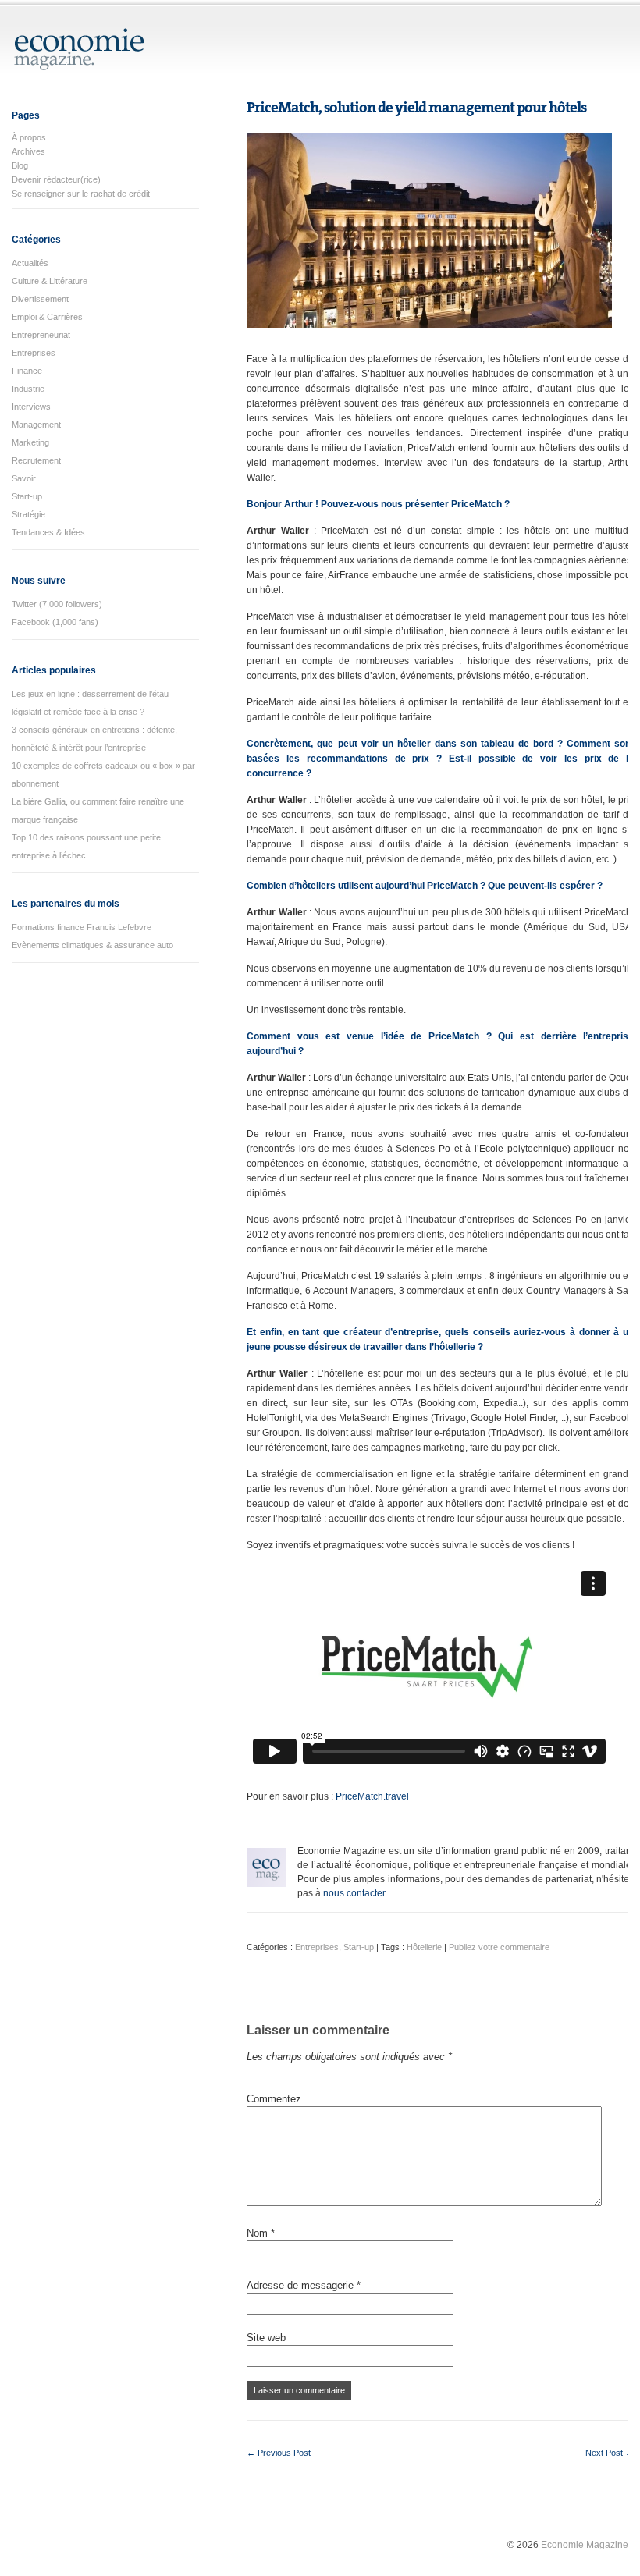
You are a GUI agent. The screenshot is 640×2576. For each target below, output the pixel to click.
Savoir (24, 478)
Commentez (274, 2099)
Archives (28, 151)
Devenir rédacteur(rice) (56, 179)
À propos (29, 137)
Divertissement (40, 299)
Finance (27, 371)
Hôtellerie (424, 1947)
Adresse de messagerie (304, 2285)
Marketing (30, 442)
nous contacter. (355, 1893)
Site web (266, 2338)
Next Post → (610, 2453)
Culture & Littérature (50, 281)
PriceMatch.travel (372, 1796)
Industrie (28, 389)
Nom (261, 2233)
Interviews (31, 407)
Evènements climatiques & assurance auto (92, 945)
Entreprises (34, 353)
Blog (20, 165)
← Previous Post (279, 2453)
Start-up (27, 496)
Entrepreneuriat (41, 335)
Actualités (30, 263)
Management (36, 425)
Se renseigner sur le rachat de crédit (81, 194)
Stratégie (28, 514)
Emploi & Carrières (47, 317)
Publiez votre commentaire (499, 1947)
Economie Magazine (585, 2545)
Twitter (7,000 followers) (57, 604)
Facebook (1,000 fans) (55, 622)
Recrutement (36, 460)
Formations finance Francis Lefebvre (82, 927)
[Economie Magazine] (80, 64)
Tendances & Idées (48, 532)
